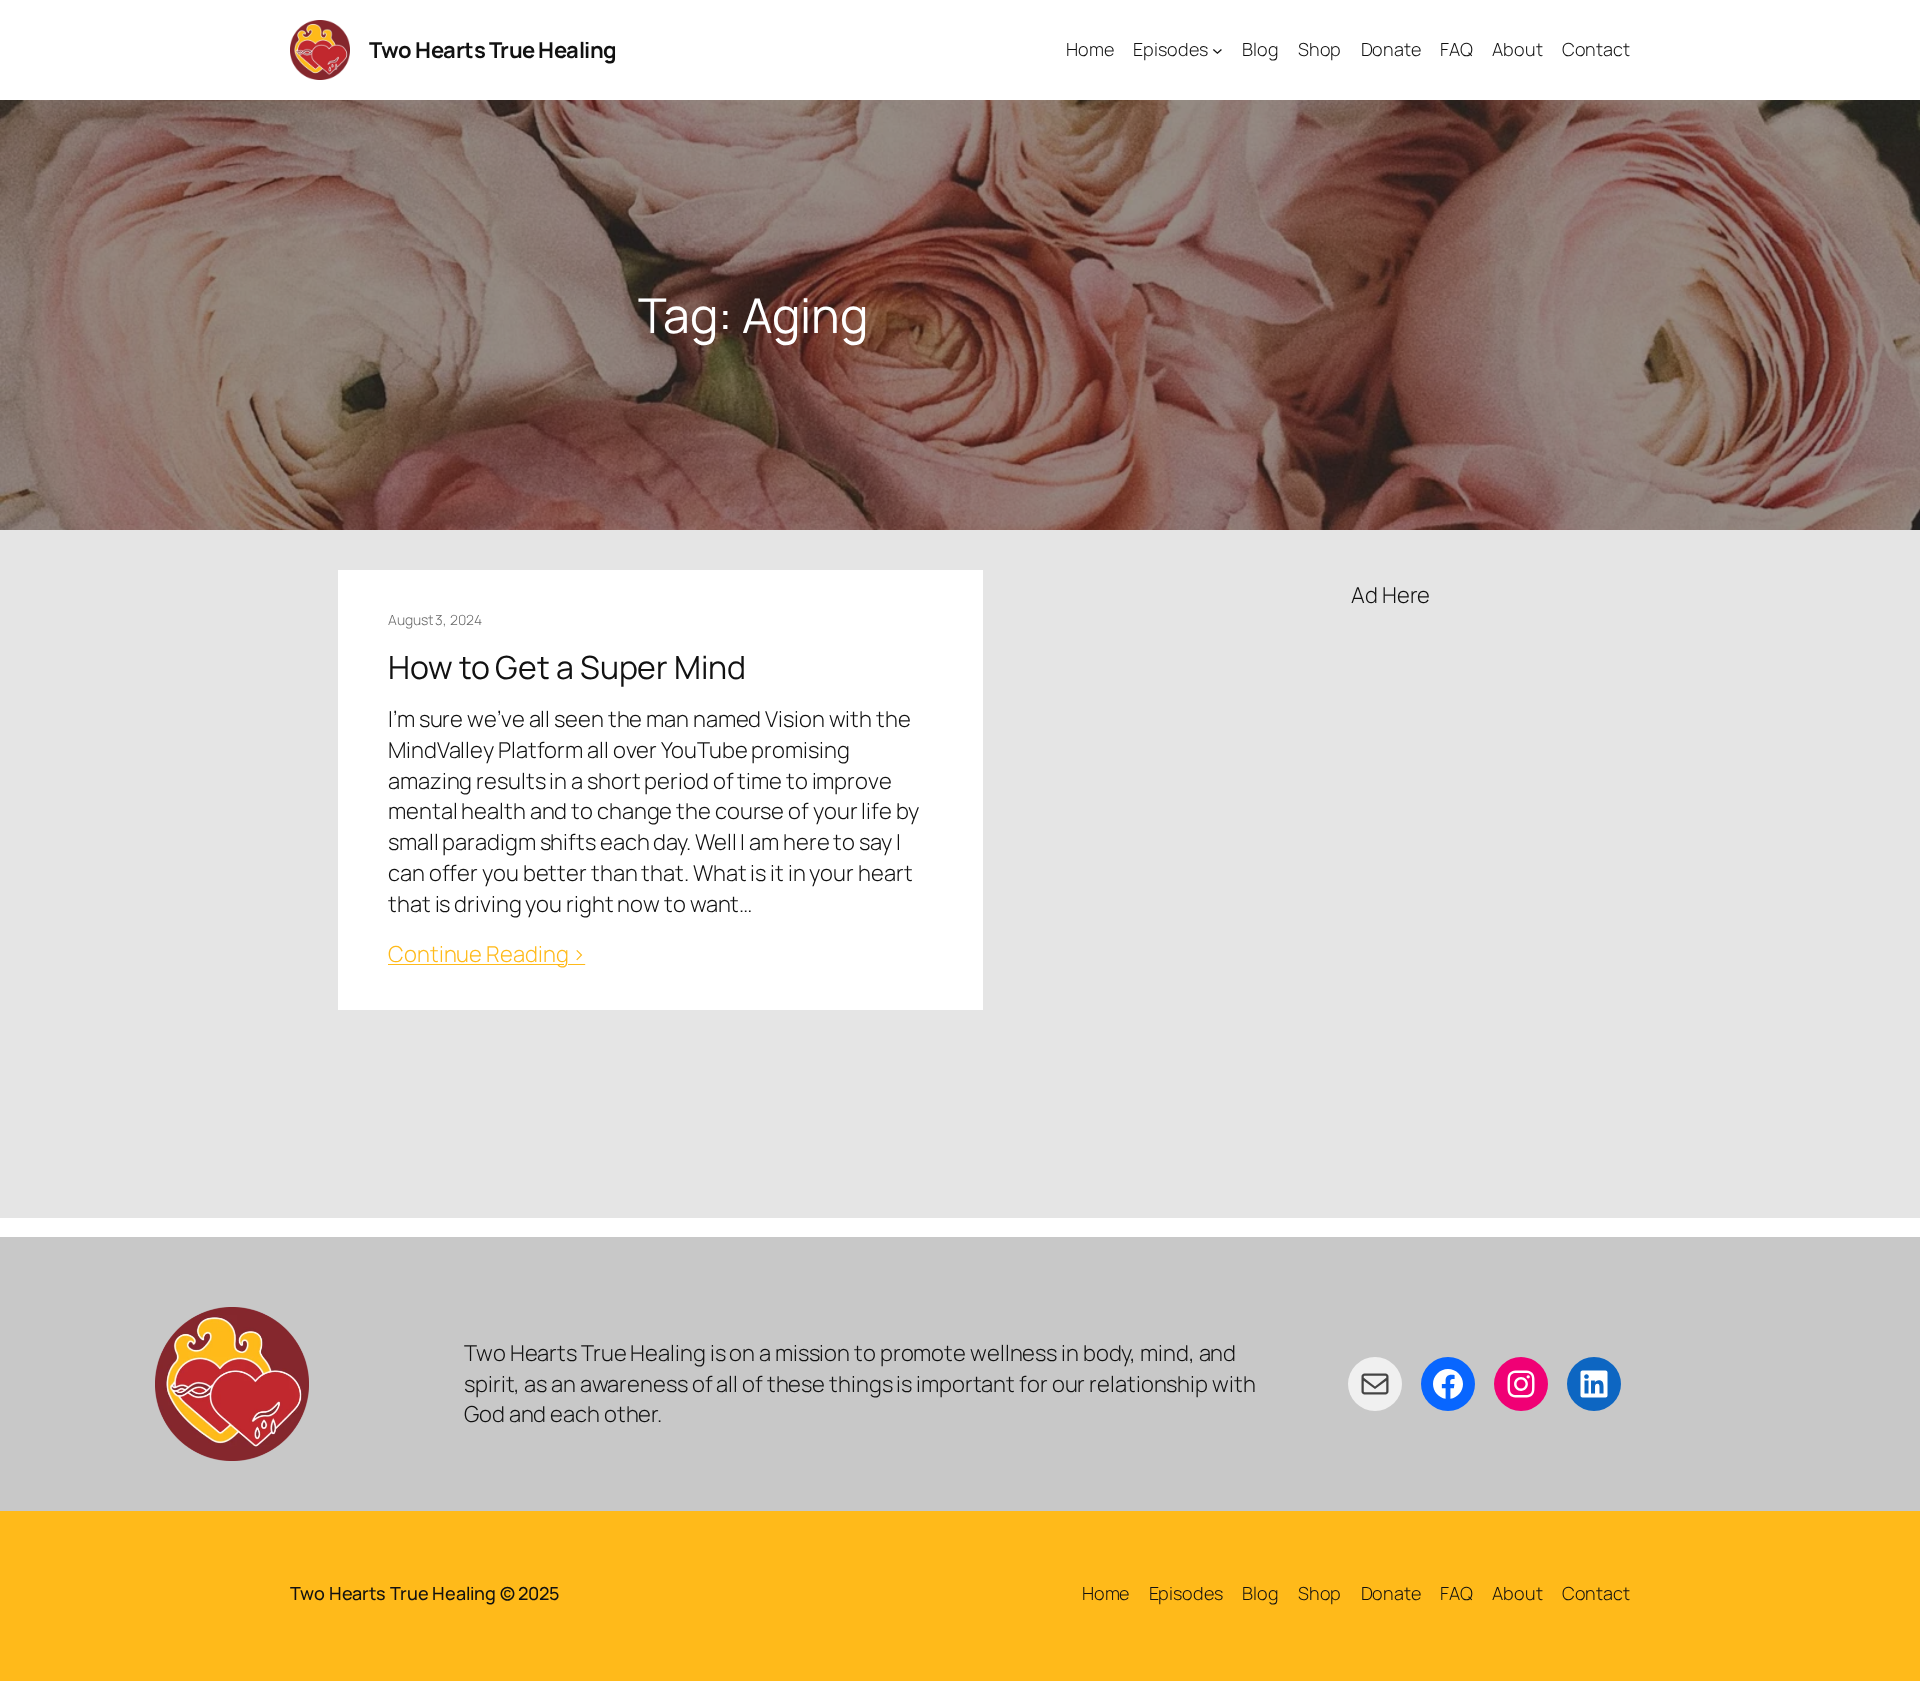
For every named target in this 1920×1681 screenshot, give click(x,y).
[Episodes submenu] (1217, 50)
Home (1106, 1593)
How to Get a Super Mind (567, 667)
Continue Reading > (486, 954)
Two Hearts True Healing (493, 50)
